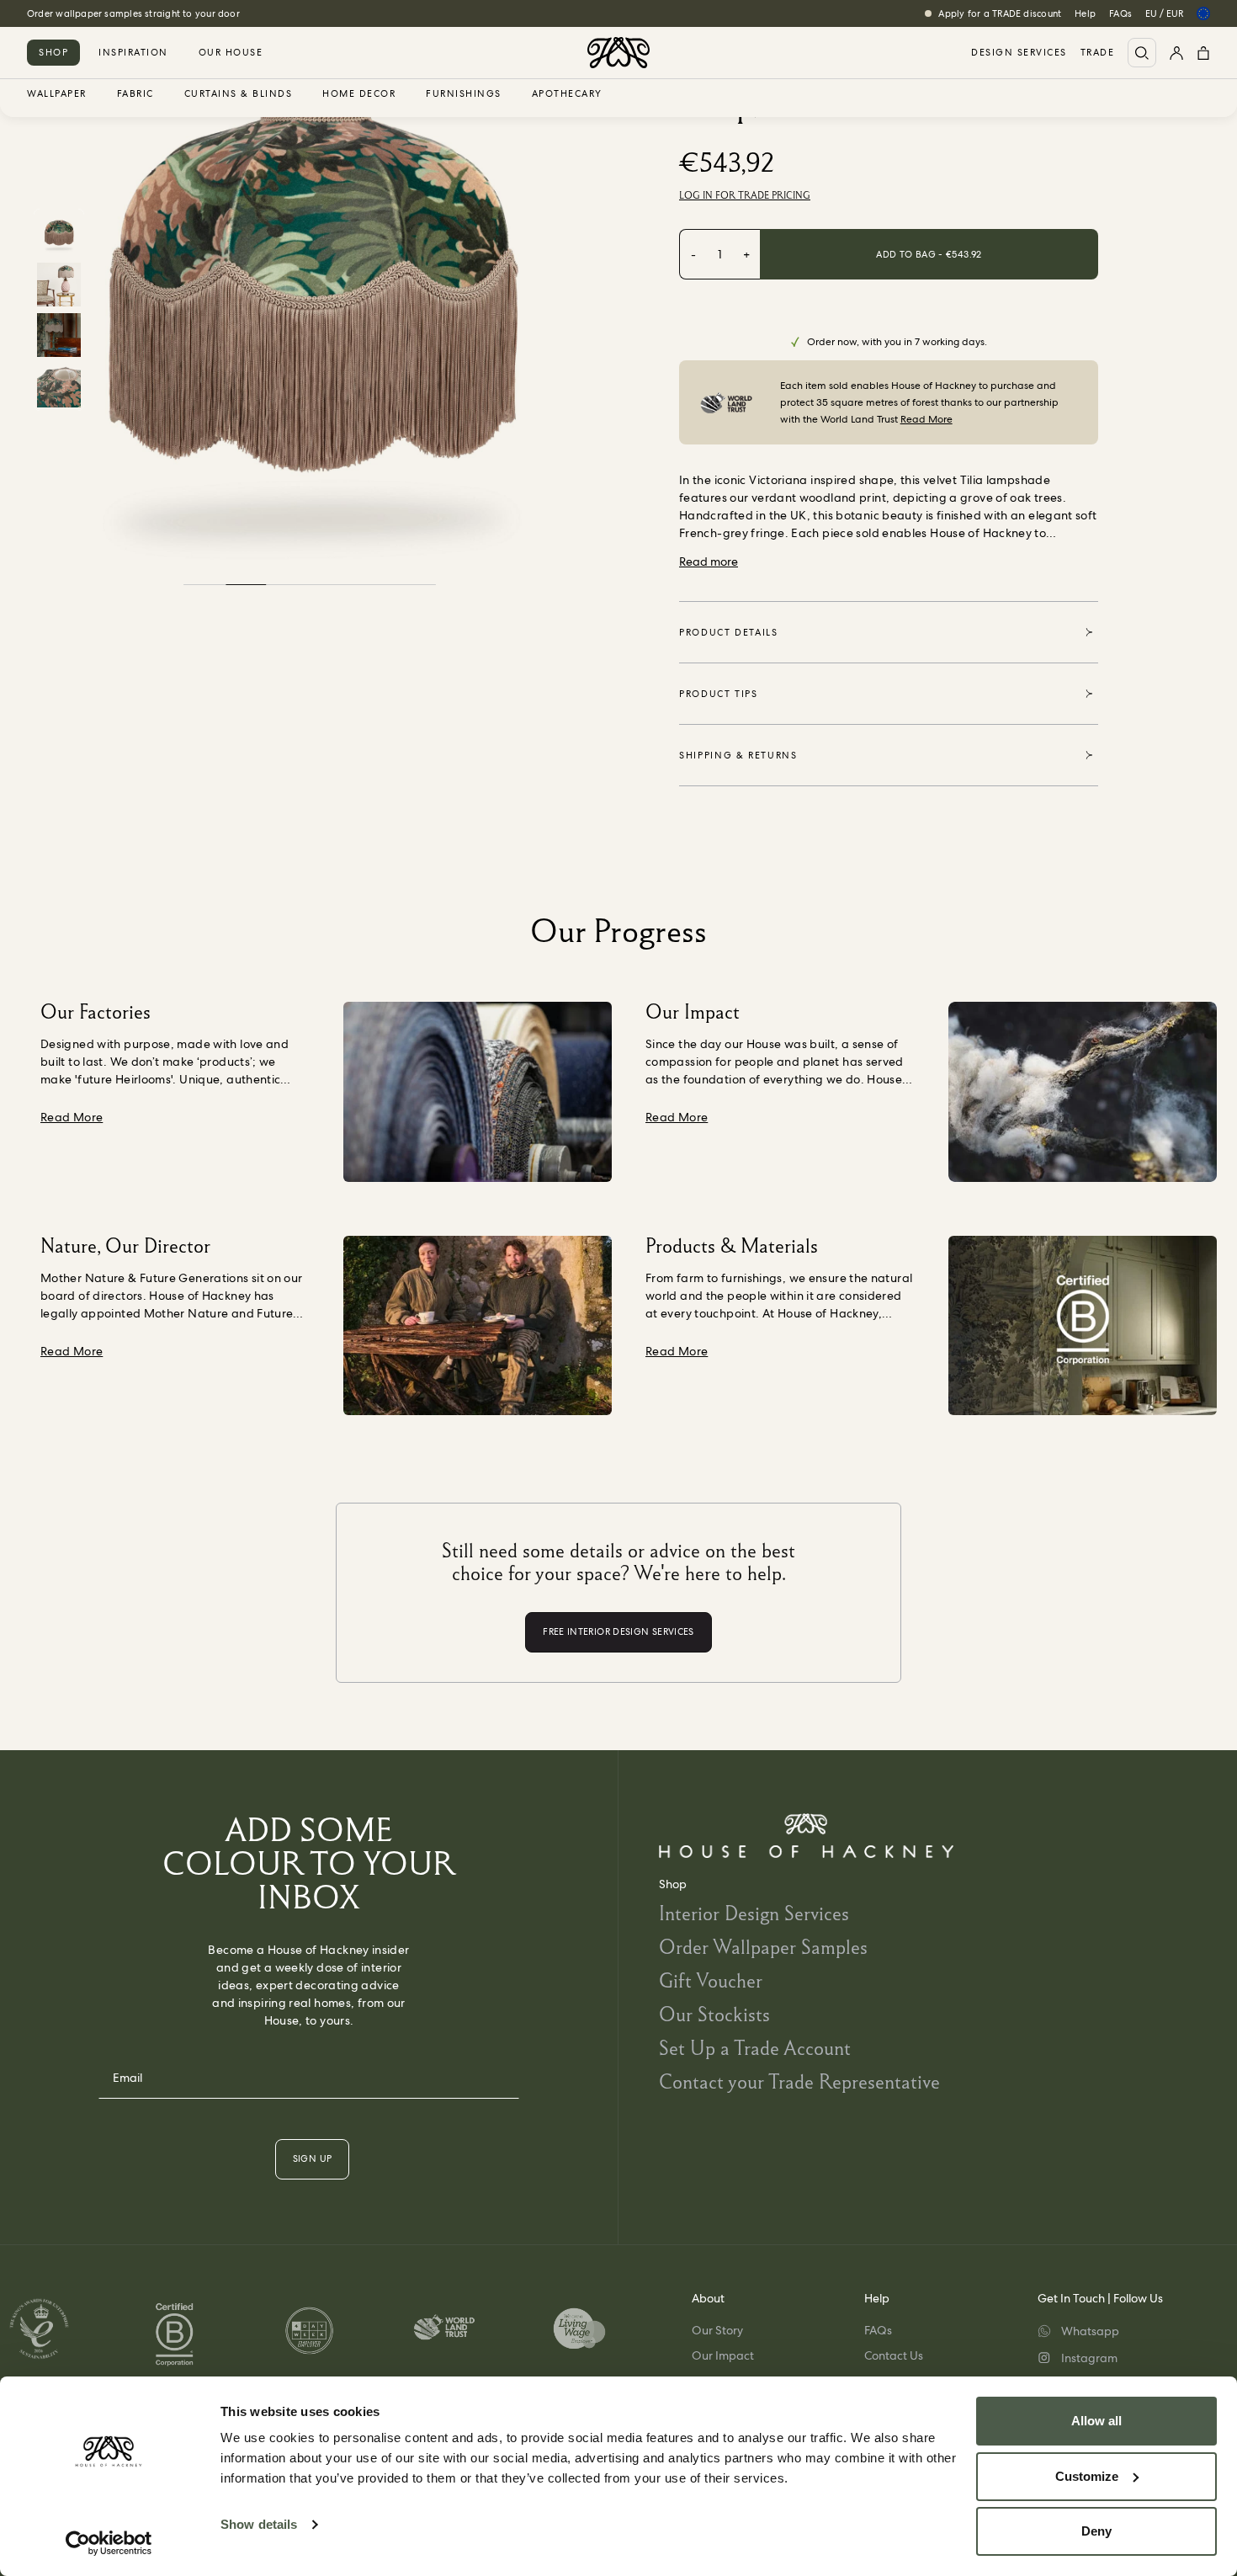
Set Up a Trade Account (755, 2048)
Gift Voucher (711, 1980)
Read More (926, 419)
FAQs (1120, 13)
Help (1085, 13)
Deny (1096, 2531)
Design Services (1019, 53)
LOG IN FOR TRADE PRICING (745, 195)
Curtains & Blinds (239, 94)
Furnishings (464, 94)
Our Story (717, 2330)
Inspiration (133, 52)
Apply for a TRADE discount (1000, 13)
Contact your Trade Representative (799, 2081)
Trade (1098, 53)
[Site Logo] (618, 53)
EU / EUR (1164, 13)
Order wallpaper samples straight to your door (133, 13)
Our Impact (723, 2355)
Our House (231, 52)
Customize (1087, 2476)
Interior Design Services (754, 1913)
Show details (259, 2524)
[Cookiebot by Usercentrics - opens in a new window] (109, 2543)
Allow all (1096, 2421)
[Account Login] (1176, 53)
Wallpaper (57, 94)
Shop (53, 52)
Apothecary (567, 94)
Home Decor (359, 94)
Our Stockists (714, 2014)
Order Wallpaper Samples (763, 1947)
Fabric (135, 94)
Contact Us (894, 2355)
